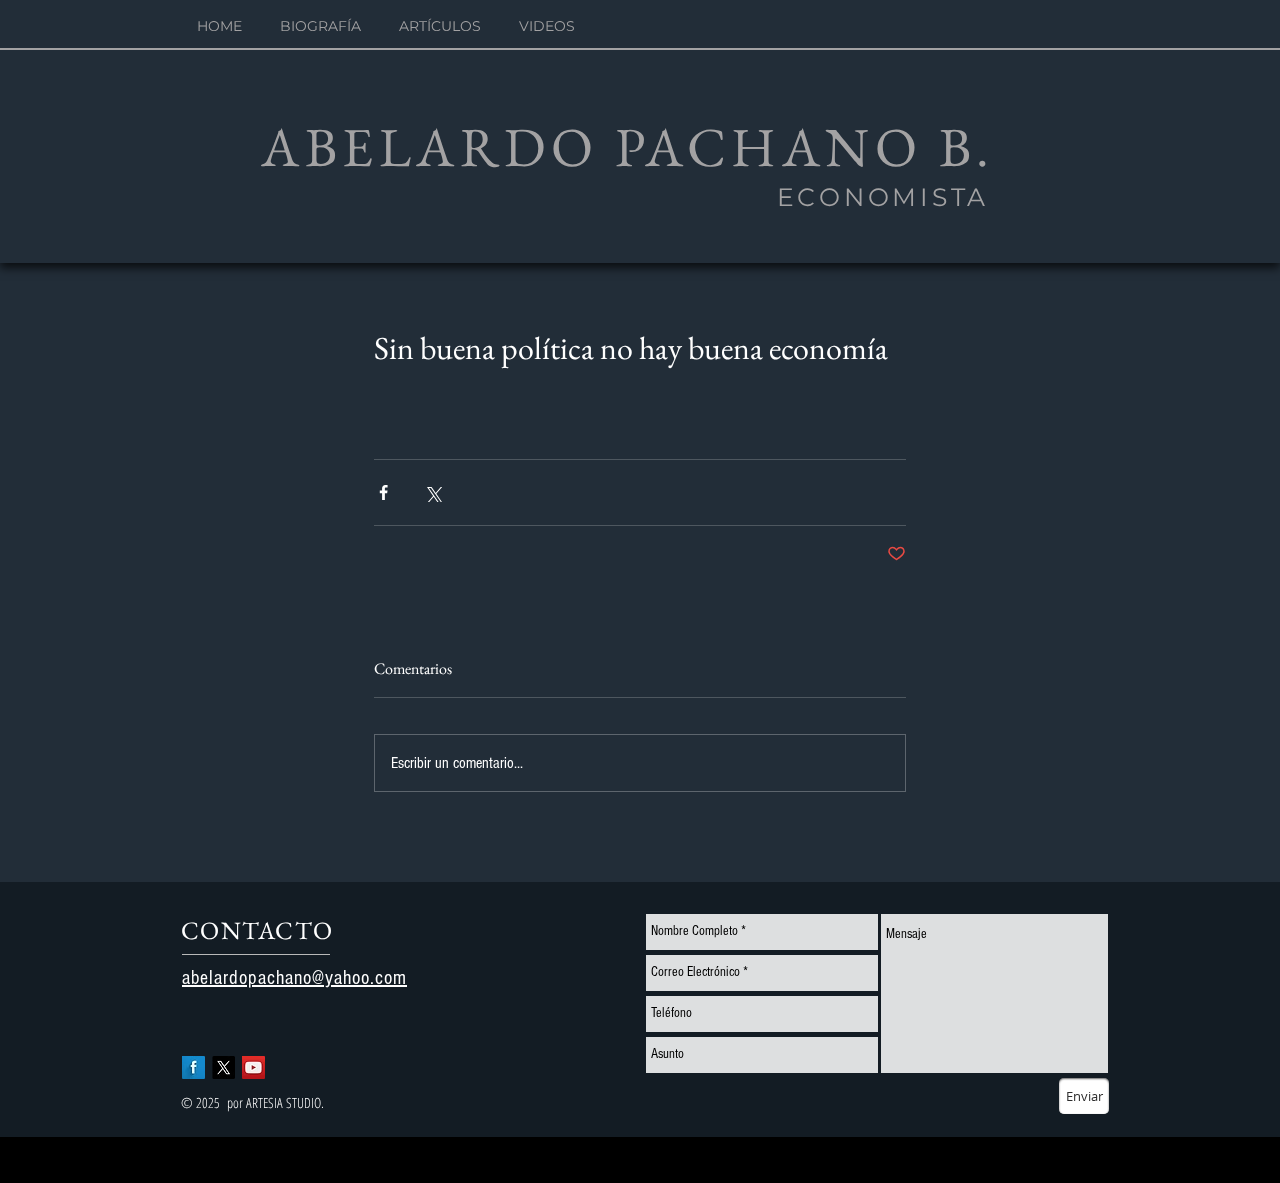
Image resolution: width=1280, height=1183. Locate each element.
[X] (223, 1067)
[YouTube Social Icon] (253, 1067)
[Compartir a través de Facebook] (383, 492)
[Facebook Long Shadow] (193, 1067)
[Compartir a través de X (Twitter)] (432, 492)
